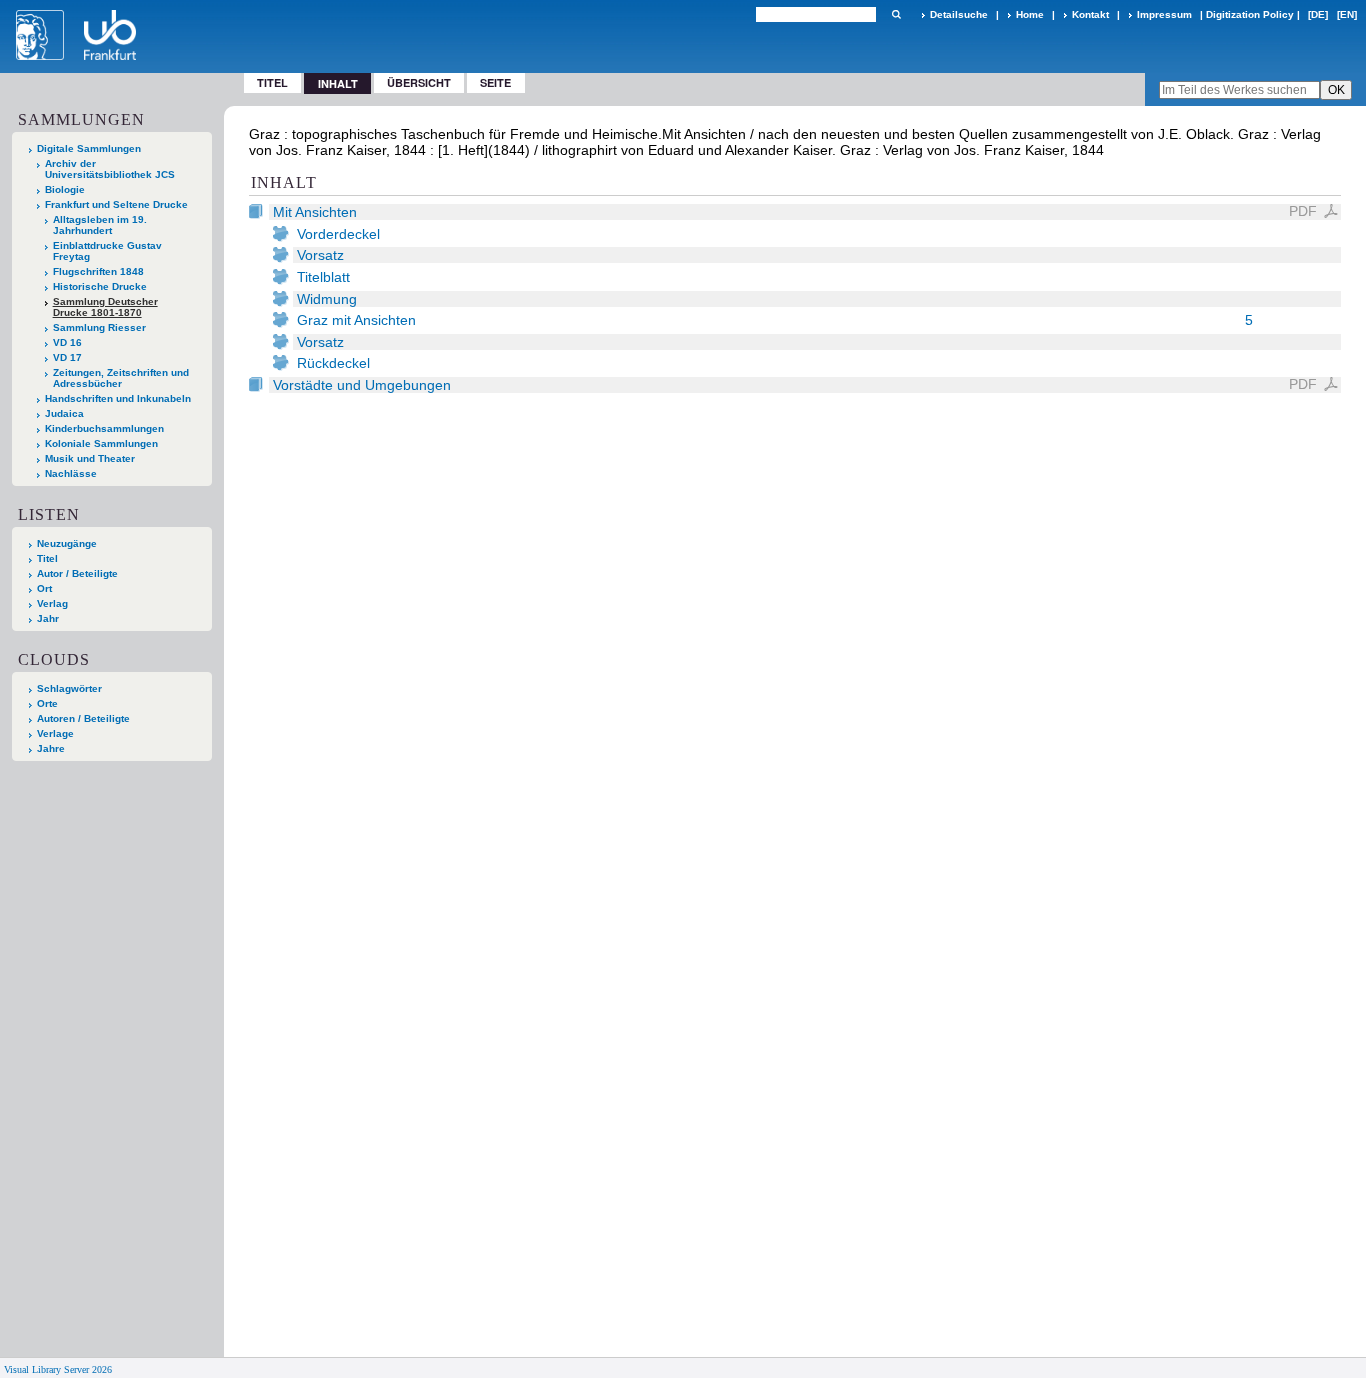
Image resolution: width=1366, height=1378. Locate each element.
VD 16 (67, 342)
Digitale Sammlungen (89, 148)
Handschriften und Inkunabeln (118, 398)
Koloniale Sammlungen (101, 443)
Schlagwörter (69, 688)
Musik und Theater (90, 458)
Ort (44, 588)
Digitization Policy (1250, 14)
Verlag (52, 603)
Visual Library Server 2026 (58, 1369)
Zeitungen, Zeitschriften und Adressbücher (121, 378)
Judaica (64, 413)
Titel (272, 82)
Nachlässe (71, 473)
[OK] (896, 14)
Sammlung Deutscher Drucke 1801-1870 (105, 307)
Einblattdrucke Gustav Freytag (107, 251)
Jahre (51, 748)
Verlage (55, 733)
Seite (495, 82)
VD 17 (67, 357)
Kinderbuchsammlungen (104, 428)
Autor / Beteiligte (77, 573)
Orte (47, 703)
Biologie (65, 189)
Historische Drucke (100, 286)
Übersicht (419, 82)
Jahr (48, 618)
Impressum (1164, 14)
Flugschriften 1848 (98, 271)
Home (1030, 14)
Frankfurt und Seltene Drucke (116, 204)
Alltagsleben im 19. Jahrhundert (100, 225)
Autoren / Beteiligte (83, 718)
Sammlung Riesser (99, 327)
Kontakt (1090, 14)
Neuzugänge (67, 543)
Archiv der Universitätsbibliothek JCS (110, 169)
